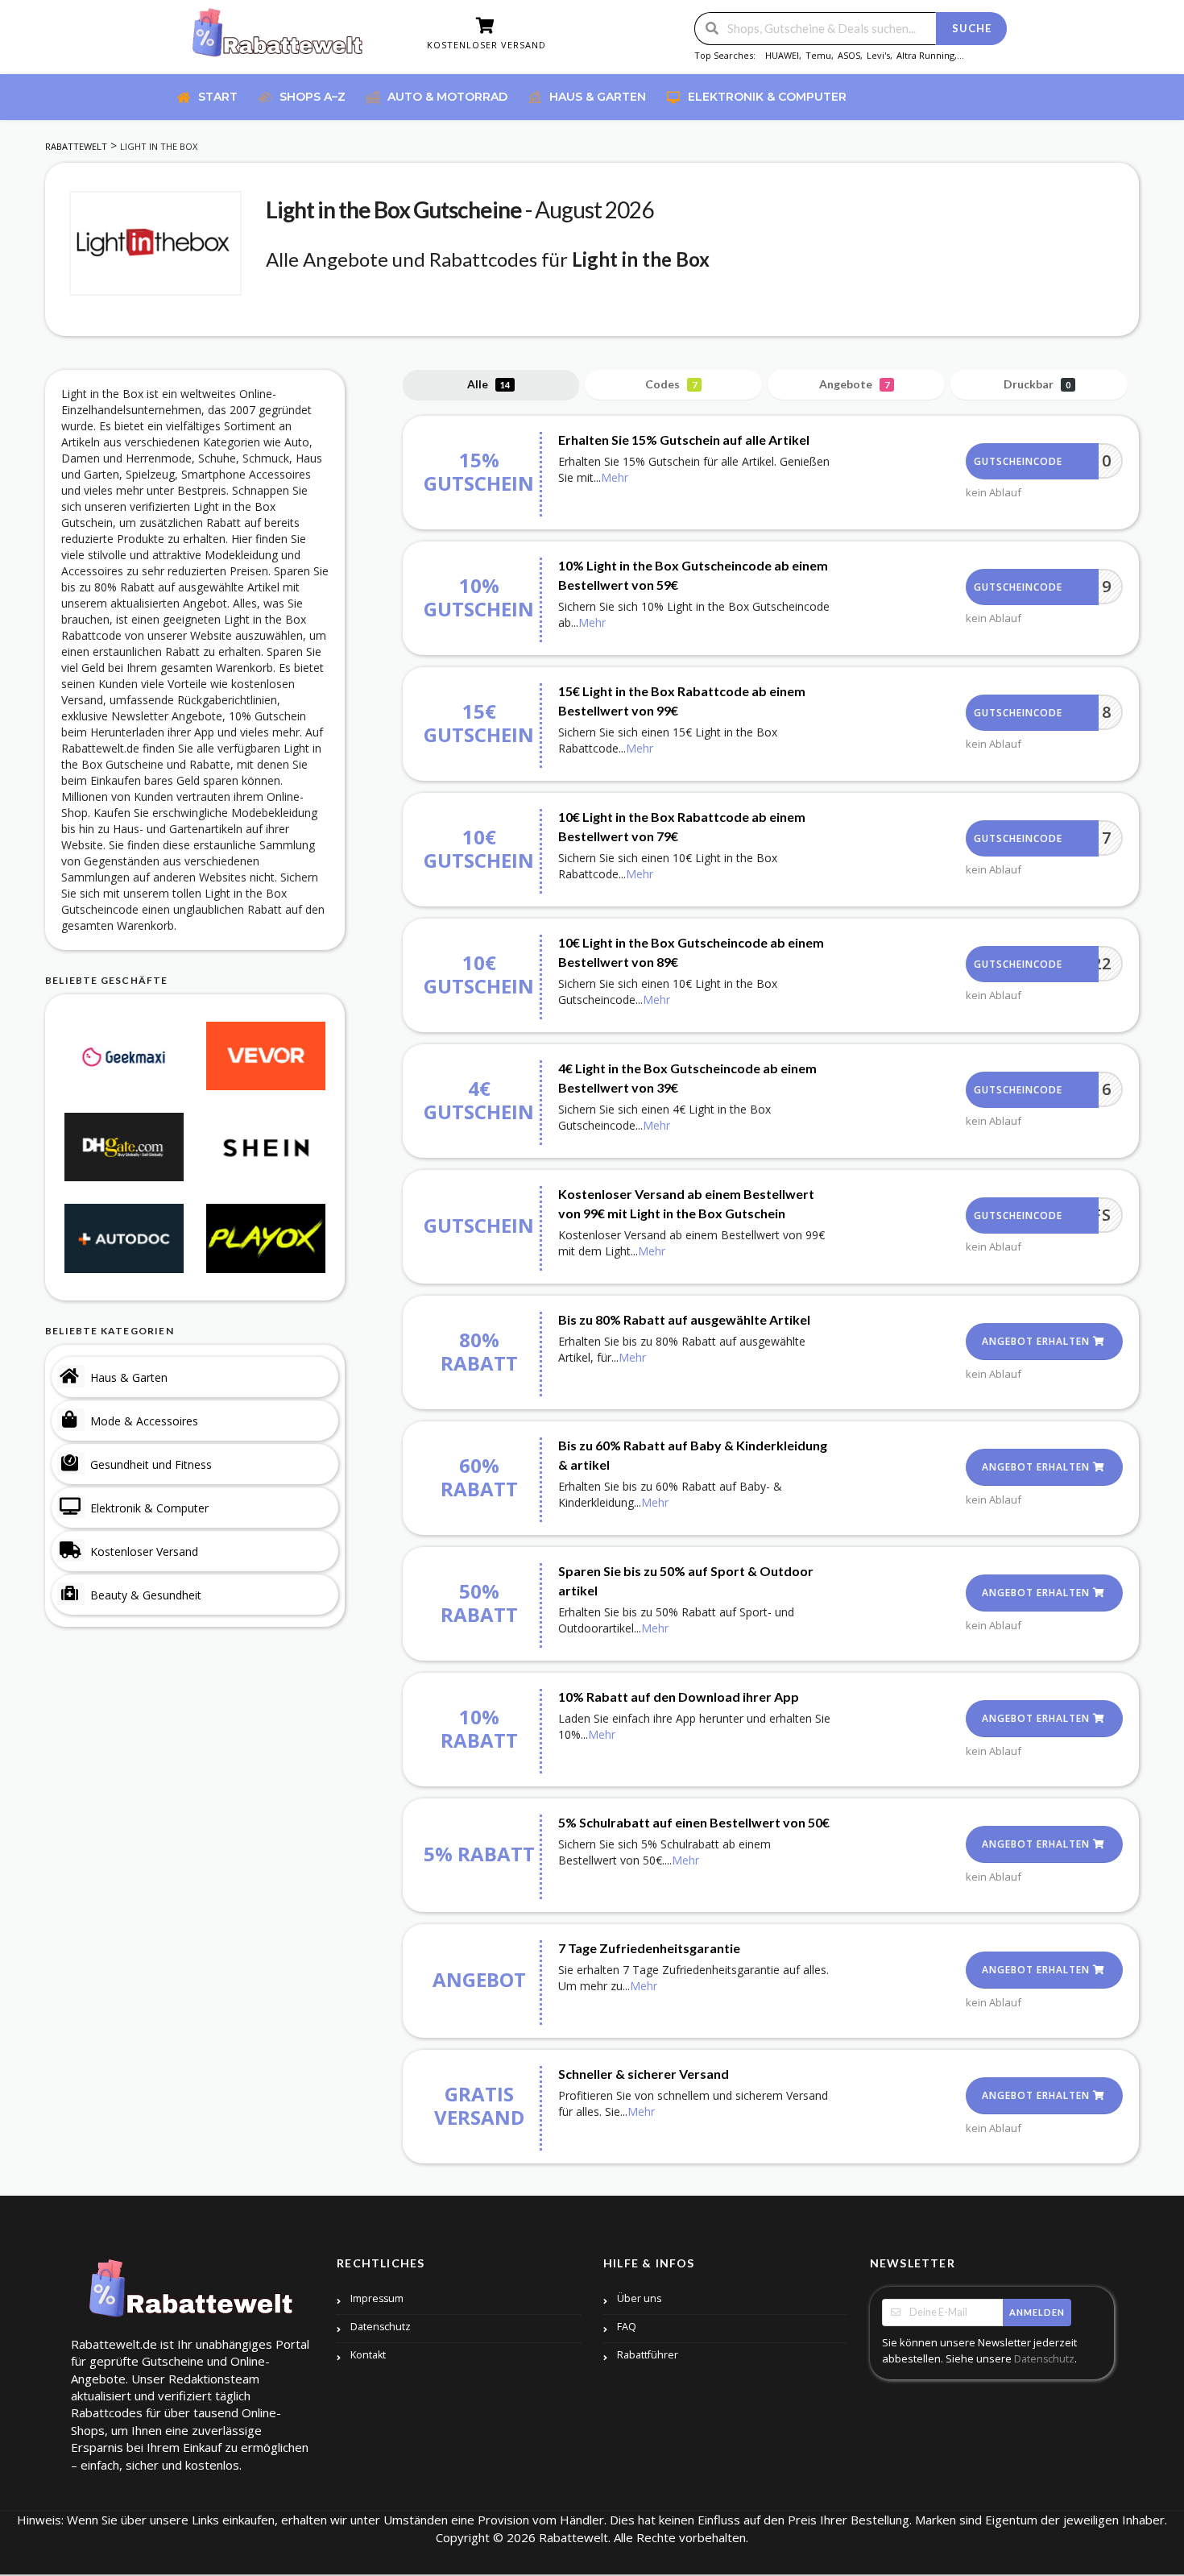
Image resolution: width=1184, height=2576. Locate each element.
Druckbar (1037, 384)
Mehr (615, 477)
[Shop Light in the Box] (155, 243)
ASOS (849, 55)
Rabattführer (648, 2355)
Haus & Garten (129, 1377)
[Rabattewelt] (278, 38)
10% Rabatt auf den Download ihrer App (679, 1697)
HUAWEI (782, 55)
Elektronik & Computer (149, 1508)
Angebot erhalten (1037, 1341)
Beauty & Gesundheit (146, 1595)
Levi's (878, 55)
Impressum (377, 2298)
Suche (972, 28)
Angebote (854, 384)
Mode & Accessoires (144, 1421)
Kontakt (368, 2355)
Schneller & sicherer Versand (644, 2074)
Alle (489, 384)
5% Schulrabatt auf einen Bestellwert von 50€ (694, 1822)
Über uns (639, 2298)
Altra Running (925, 55)
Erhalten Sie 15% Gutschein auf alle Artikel (684, 440)
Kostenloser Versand (144, 1551)
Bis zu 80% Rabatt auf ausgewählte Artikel (684, 1319)
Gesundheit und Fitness (151, 1464)
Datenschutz (381, 2327)
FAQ (627, 2327)
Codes (671, 384)
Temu (818, 55)
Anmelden (1037, 2312)
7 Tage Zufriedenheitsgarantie (649, 1948)
